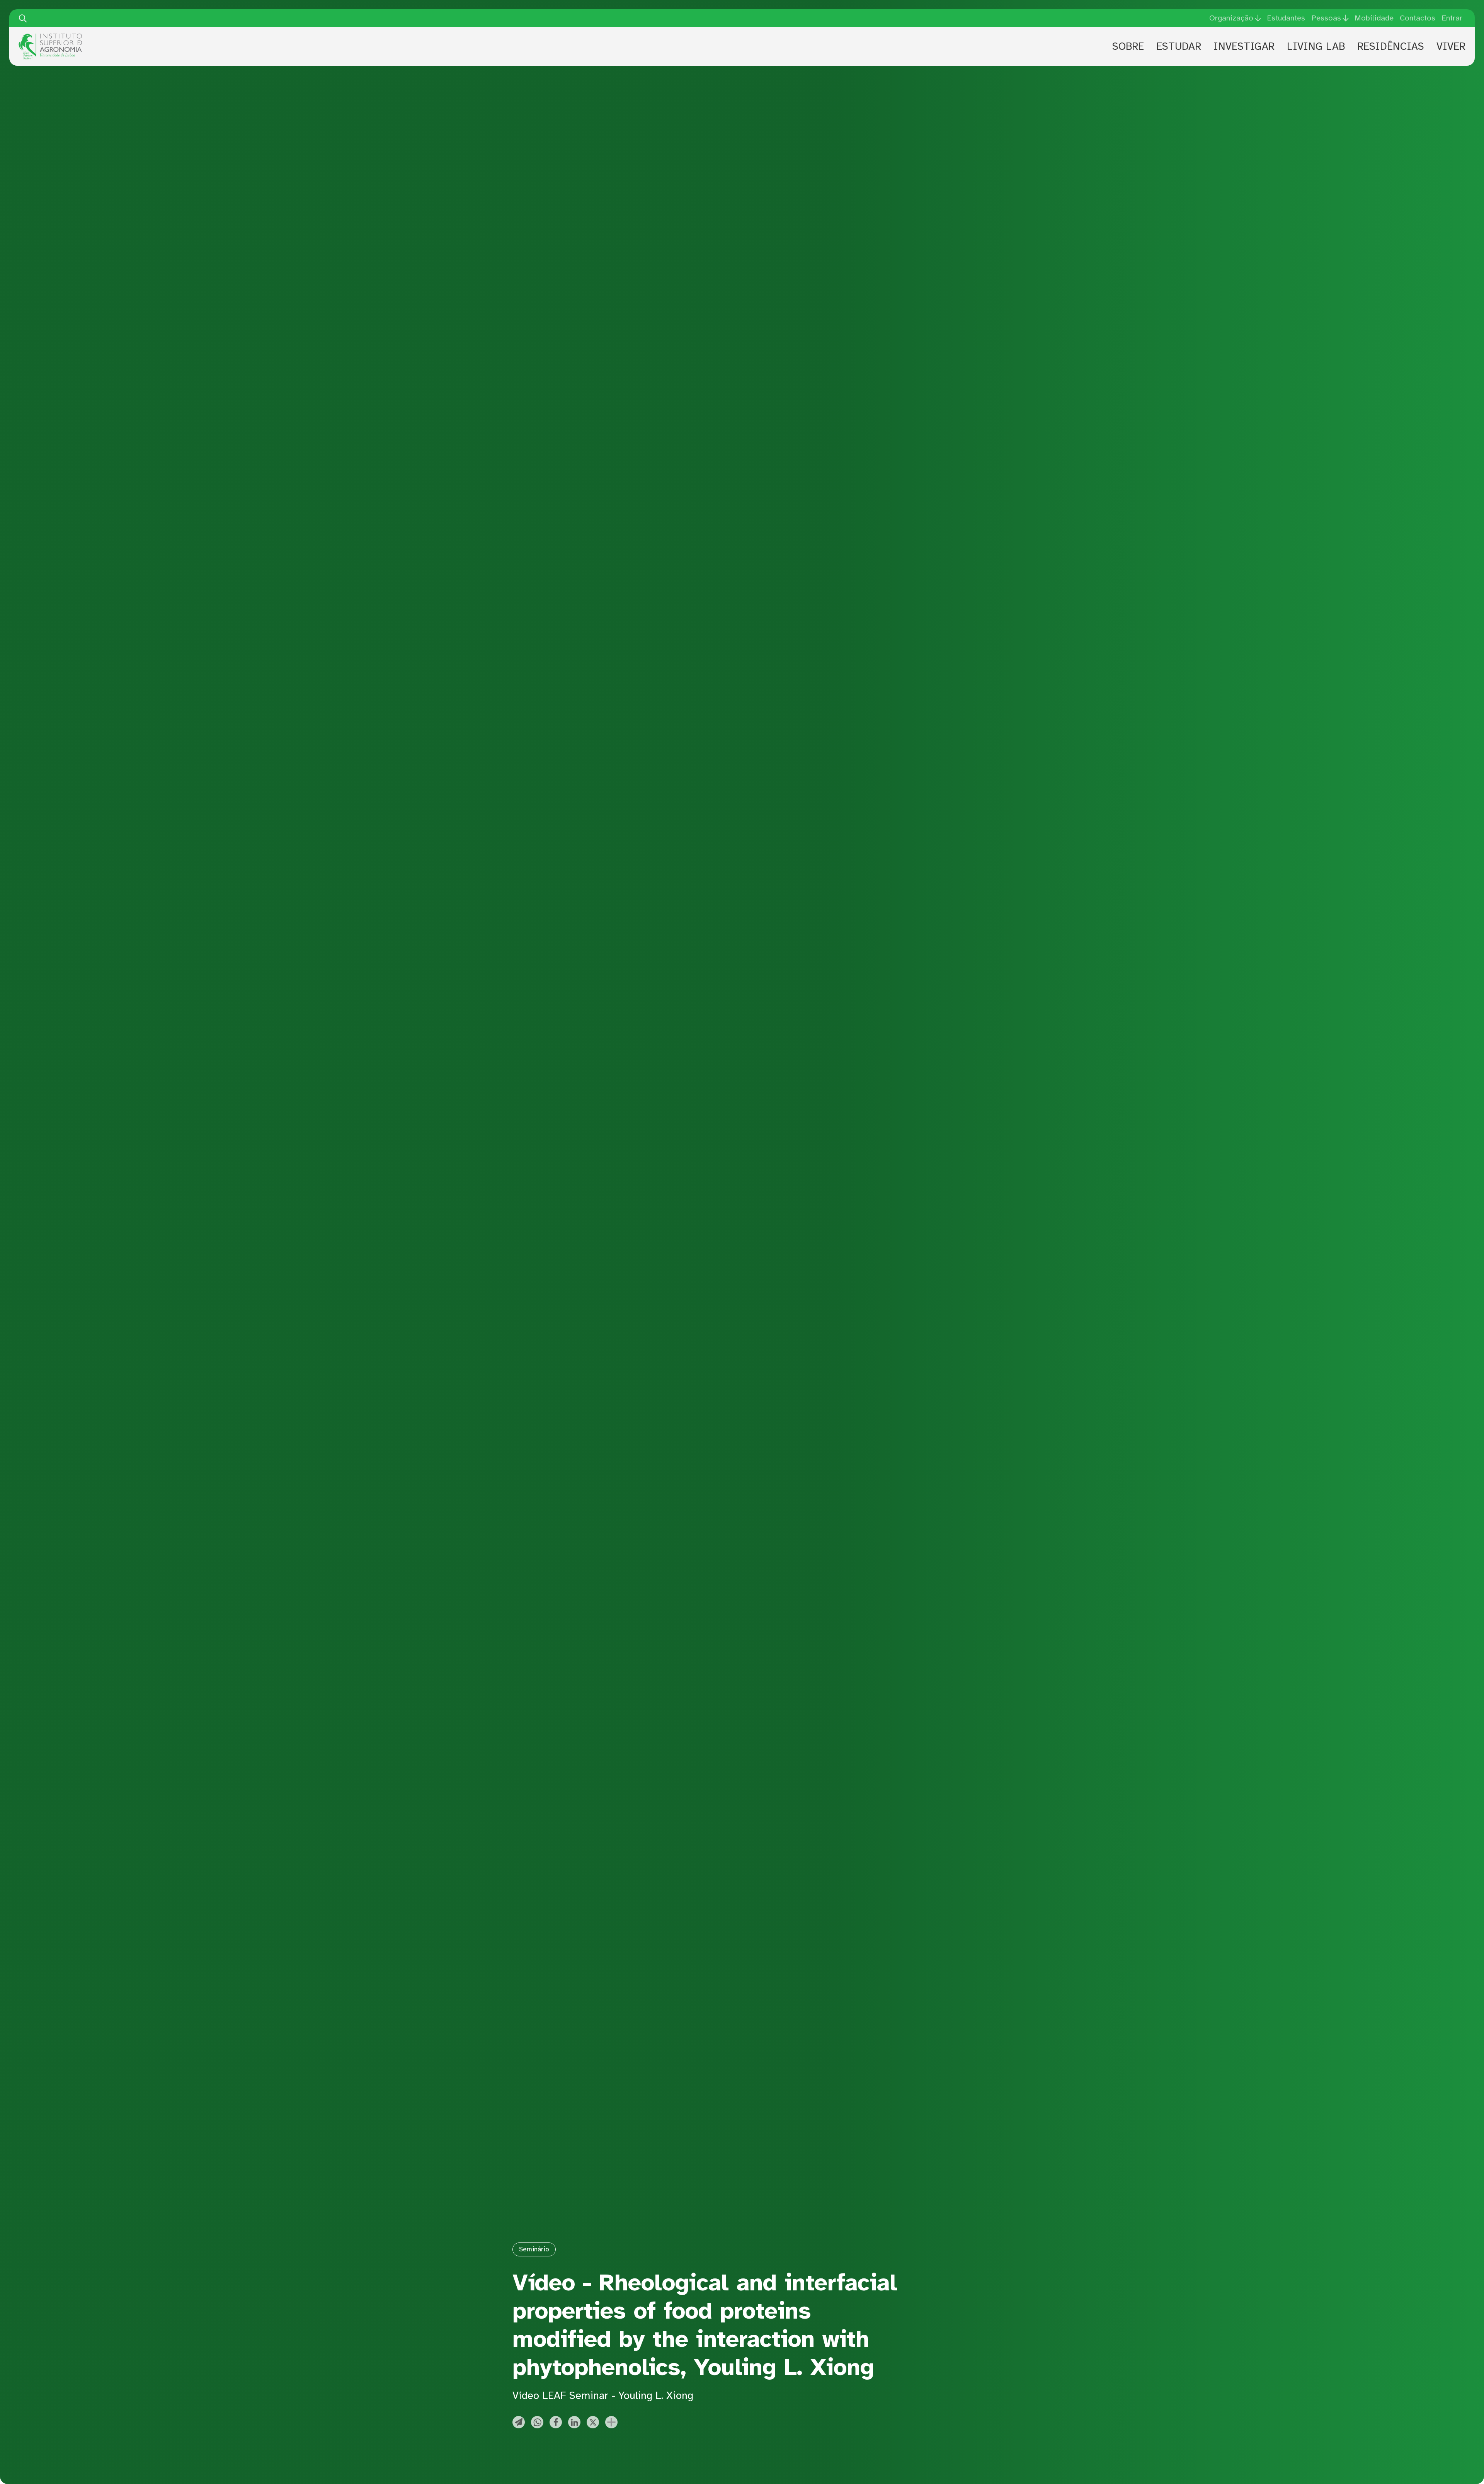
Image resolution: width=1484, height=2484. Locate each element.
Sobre (1128, 46)
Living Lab (1316, 46)
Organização (1231, 18)
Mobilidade (1374, 18)
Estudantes (1286, 18)
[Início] (50, 36)
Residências (1391, 46)
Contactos (1418, 18)
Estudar (1179, 46)
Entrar (1452, 18)
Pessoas (1326, 18)
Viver (1451, 46)
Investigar (1244, 46)
